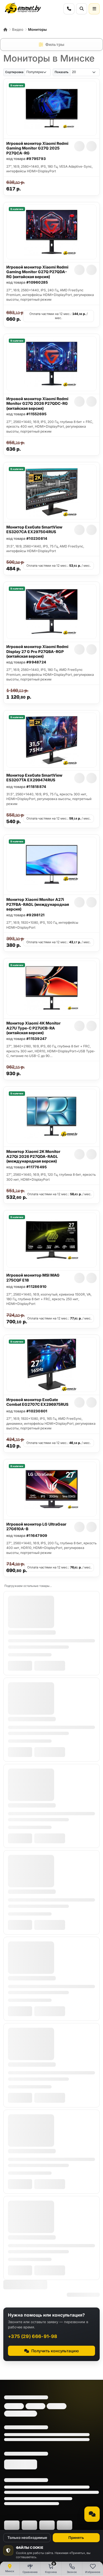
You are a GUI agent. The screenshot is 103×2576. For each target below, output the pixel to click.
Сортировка (14, 72)
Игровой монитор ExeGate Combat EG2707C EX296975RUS (37, 1402)
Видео (18, 29)
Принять (76, 2538)
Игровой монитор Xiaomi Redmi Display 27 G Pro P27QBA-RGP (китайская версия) (37, 651)
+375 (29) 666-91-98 (33, 2336)
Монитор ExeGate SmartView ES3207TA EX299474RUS (34, 778)
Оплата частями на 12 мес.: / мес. (58, 316)
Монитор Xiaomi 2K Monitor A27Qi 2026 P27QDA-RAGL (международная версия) (33, 1156)
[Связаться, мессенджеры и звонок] (92, 2514)
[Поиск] (82, 9)
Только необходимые (27, 2538)
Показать (62, 72)
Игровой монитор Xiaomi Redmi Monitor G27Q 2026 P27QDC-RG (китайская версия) (37, 403)
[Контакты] (69, 9)
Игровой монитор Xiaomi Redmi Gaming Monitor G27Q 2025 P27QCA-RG (37, 148)
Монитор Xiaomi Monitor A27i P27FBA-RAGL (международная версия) (38, 904)
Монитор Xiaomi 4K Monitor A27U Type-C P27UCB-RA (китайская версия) (34, 1028)
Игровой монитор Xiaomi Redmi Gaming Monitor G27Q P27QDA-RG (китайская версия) (37, 272)
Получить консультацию (55, 2351)
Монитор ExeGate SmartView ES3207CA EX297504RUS (34, 529)
